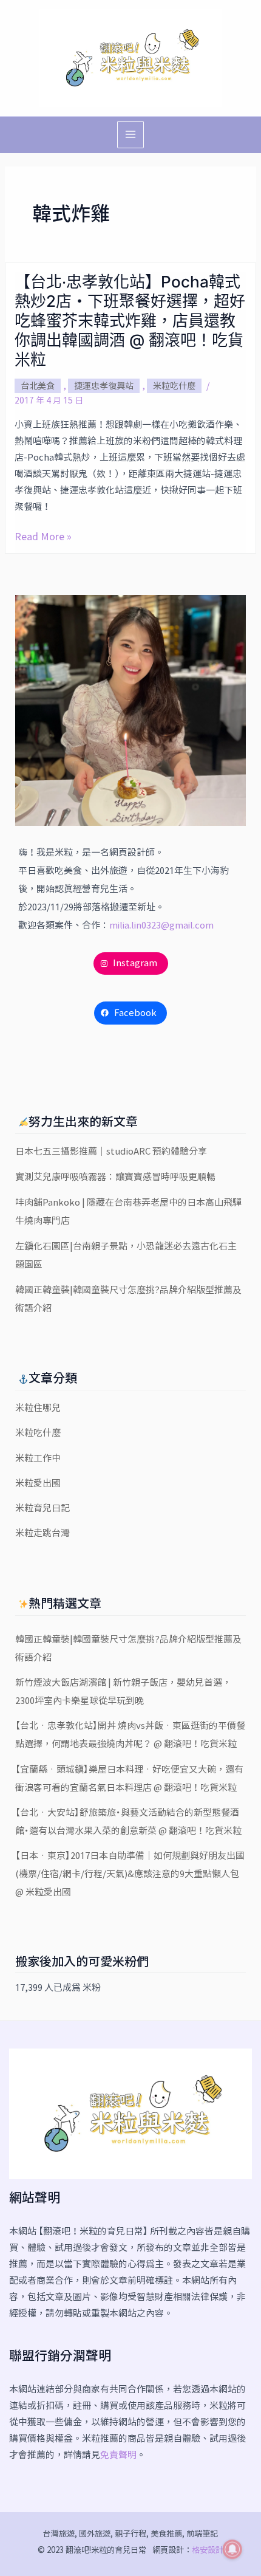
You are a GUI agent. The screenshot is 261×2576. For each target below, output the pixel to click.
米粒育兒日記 (42, 1508)
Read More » (43, 537)
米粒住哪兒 (38, 1408)
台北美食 (38, 386)
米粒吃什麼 (174, 386)
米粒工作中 (38, 1458)
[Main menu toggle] (131, 135)
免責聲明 (118, 2455)
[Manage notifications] (232, 2549)
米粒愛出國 (38, 1483)
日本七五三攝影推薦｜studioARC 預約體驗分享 (111, 1151)
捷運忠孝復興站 (104, 386)
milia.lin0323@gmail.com (161, 925)
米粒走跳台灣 (42, 1533)
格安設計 (208, 2550)
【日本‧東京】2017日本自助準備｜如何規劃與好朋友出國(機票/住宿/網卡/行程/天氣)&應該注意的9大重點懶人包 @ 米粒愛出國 (130, 1874)
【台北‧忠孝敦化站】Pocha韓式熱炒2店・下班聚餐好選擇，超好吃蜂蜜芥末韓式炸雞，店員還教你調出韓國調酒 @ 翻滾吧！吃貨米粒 (130, 321)
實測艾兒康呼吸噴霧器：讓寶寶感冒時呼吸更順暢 (115, 1177)
